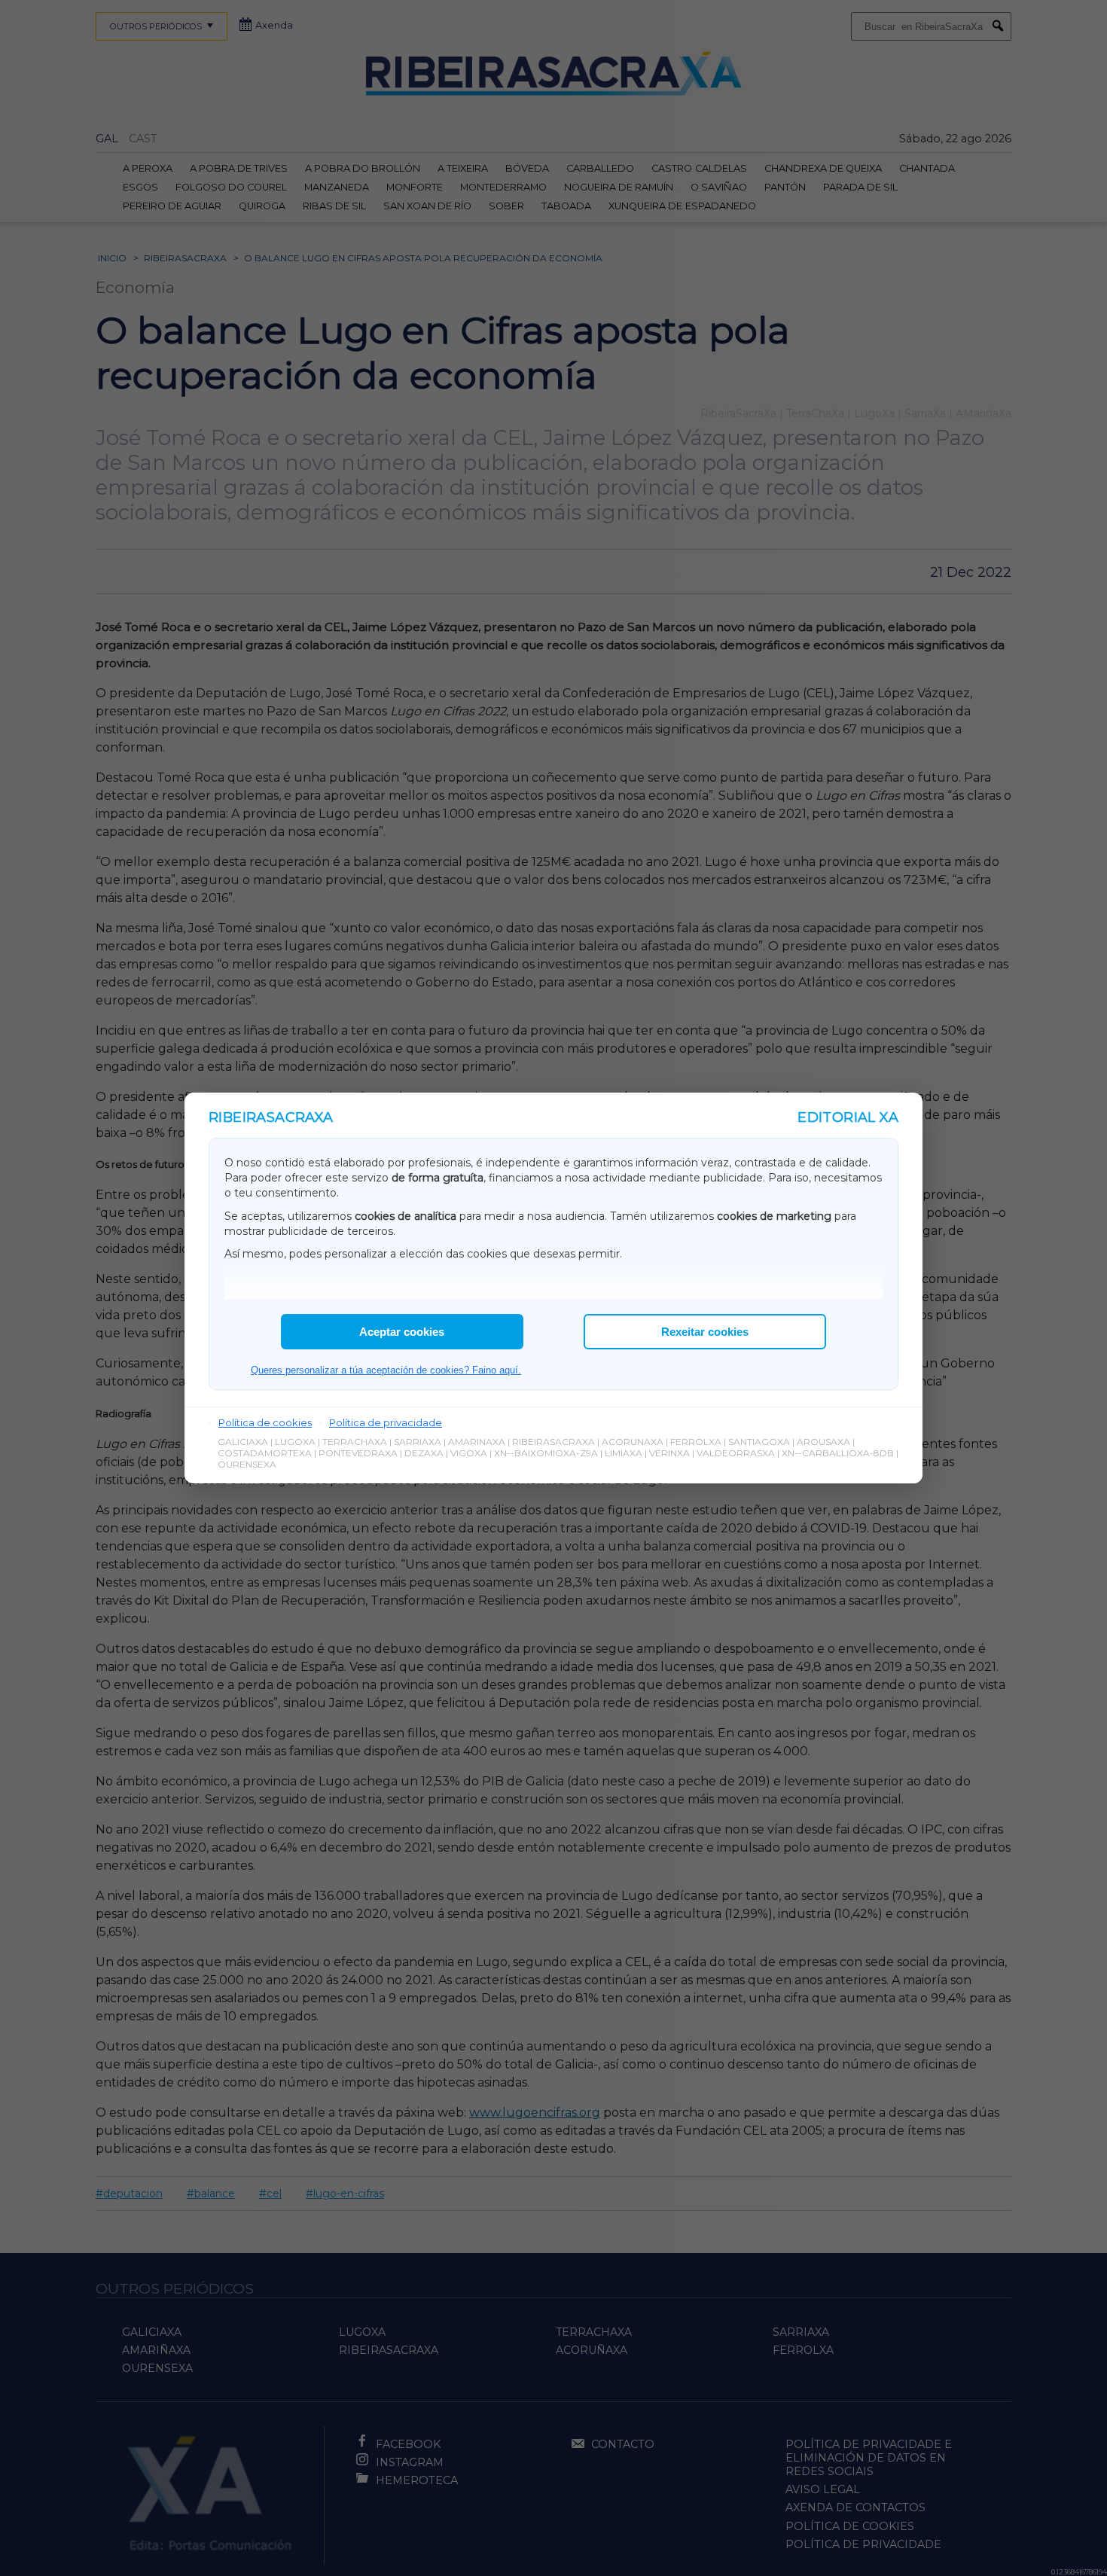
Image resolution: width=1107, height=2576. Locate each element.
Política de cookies (265, 1422)
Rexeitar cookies (705, 1332)
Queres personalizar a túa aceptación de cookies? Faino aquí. (386, 1370)
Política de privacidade (386, 1422)
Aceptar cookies (402, 1332)
